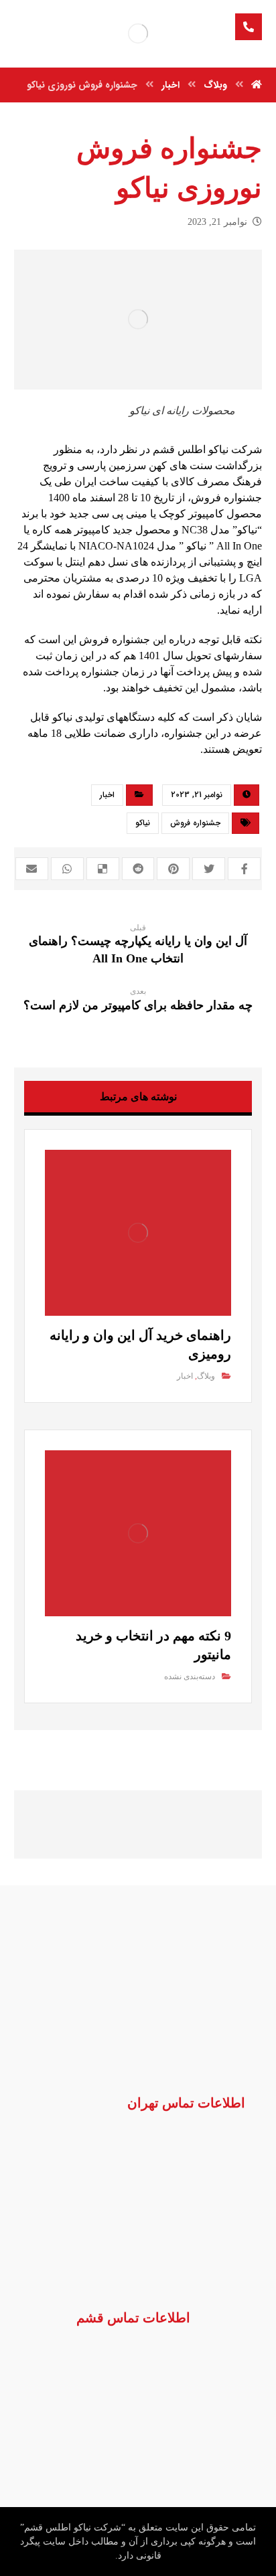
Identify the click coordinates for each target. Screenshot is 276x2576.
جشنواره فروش (195, 823)
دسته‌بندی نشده (190, 1677)
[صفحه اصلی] (257, 85)
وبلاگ (206, 1376)
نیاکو (143, 823)
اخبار (107, 795)
